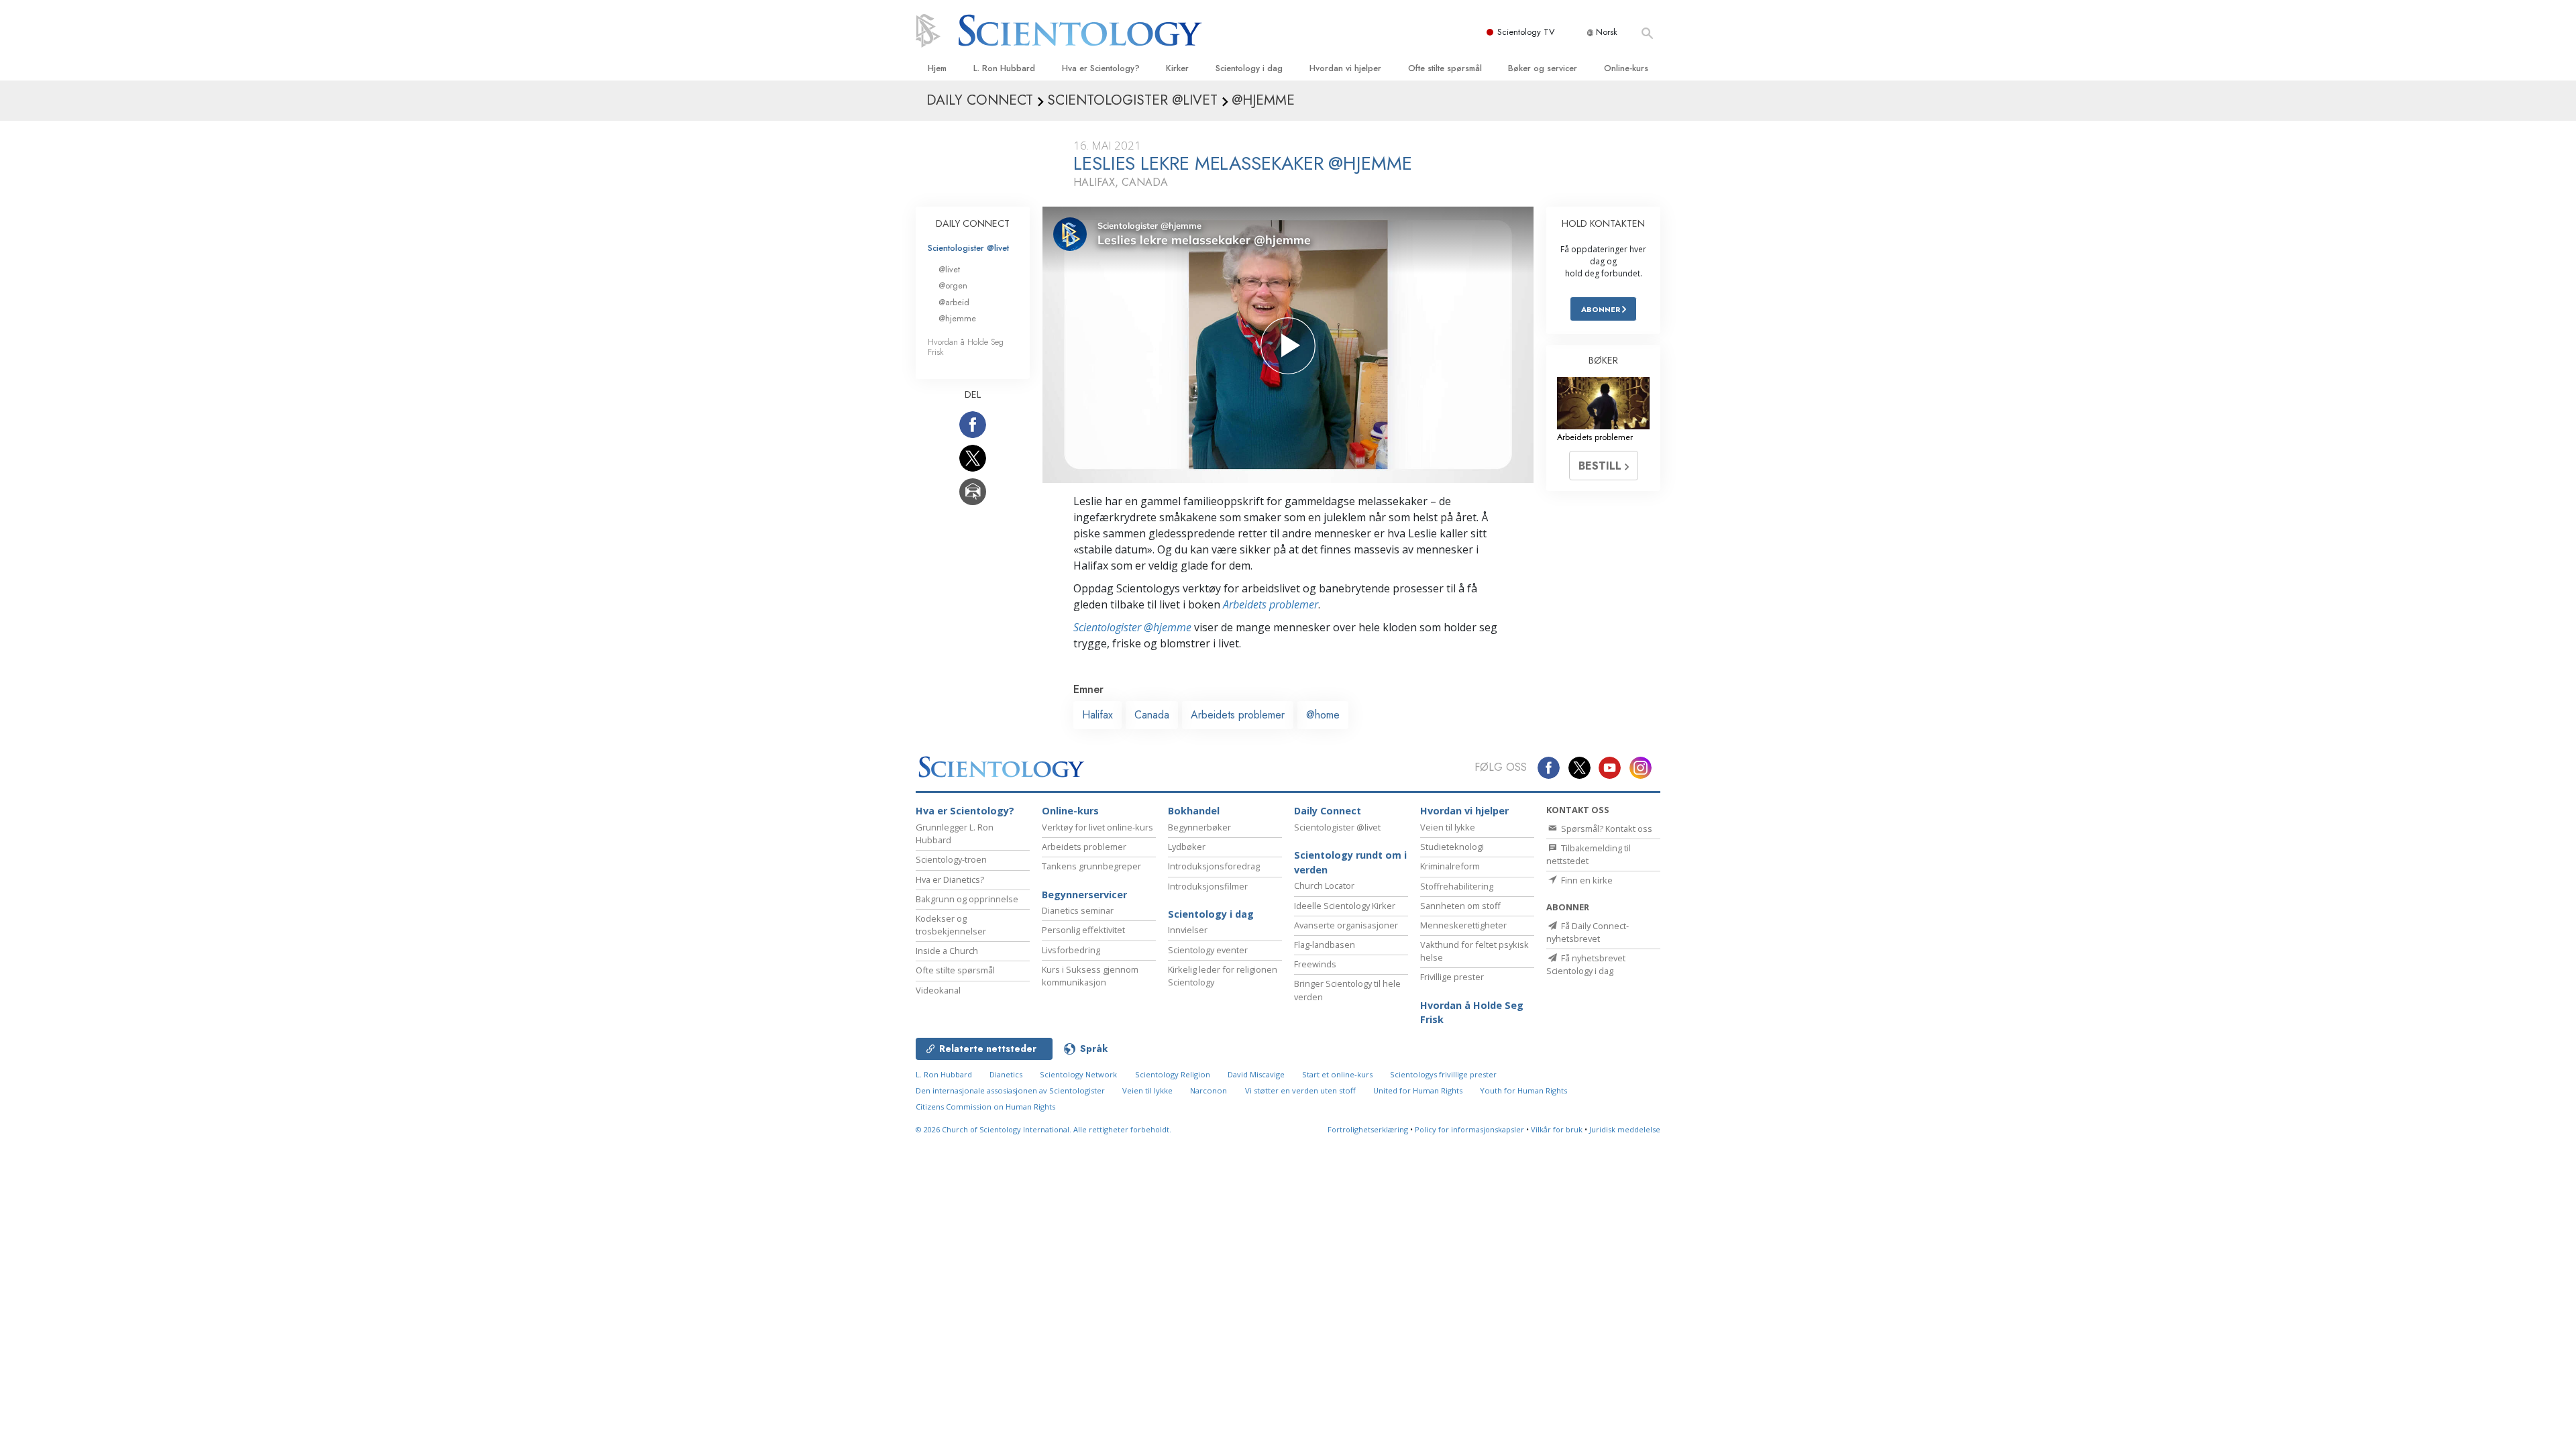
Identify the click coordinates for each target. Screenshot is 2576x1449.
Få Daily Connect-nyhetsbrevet (1588, 932)
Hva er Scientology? (1101, 68)
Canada (1152, 715)
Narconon (1209, 1090)
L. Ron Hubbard (1004, 68)
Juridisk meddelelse (1625, 1129)
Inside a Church (947, 951)
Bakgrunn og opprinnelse (967, 899)
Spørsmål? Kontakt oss (1606, 828)
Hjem (937, 68)
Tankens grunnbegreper (1091, 866)
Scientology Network (1078, 1074)
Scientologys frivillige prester (1443, 1074)
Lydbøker (1187, 847)
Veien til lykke (1448, 827)
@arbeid (954, 302)
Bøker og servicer (1543, 68)
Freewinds (1315, 964)
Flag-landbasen (1325, 945)
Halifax (1097, 715)
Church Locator (1324, 885)
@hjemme (957, 318)
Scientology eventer (1208, 950)
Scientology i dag (1249, 68)
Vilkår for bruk (1557, 1129)
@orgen (953, 285)
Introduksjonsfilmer (1208, 886)
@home (1323, 715)
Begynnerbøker (1199, 827)
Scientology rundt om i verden (1350, 862)
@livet (949, 269)
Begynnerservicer (1084, 895)
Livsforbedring (1071, 950)
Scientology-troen (951, 859)
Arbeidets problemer (1271, 604)
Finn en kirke (1586, 880)
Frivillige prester (1452, 977)
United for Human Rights (1418, 1090)
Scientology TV (1526, 32)
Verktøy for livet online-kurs (1097, 827)
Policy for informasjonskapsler (1469, 1129)
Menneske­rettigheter (1463, 925)
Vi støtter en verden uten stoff (1300, 1090)
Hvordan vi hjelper (1345, 68)
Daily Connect (1328, 811)
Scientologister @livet (968, 248)
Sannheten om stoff (1460, 906)
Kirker (1177, 68)
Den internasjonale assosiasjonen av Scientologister (1010, 1090)
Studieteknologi (1452, 847)
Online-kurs (1626, 68)
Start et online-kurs (1337, 1074)
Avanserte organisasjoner (1346, 925)
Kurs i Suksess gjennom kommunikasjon (1090, 976)
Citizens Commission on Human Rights (985, 1107)
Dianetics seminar (1078, 910)
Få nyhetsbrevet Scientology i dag (1586, 964)
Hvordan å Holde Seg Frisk (966, 347)
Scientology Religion (1173, 1074)
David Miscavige (1256, 1074)
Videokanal (938, 990)
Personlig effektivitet (1083, 930)
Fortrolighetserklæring (1368, 1129)
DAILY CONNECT (973, 223)
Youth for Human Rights (1523, 1090)
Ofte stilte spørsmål (1445, 68)
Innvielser (1188, 930)
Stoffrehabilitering (1457, 886)
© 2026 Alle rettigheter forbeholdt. (1043, 1129)
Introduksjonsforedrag (1214, 866)
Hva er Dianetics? (950, 879)
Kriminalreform (1450, 866)
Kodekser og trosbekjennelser (951, 925)
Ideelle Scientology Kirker (1345, 906)
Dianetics (1006, 1074)
